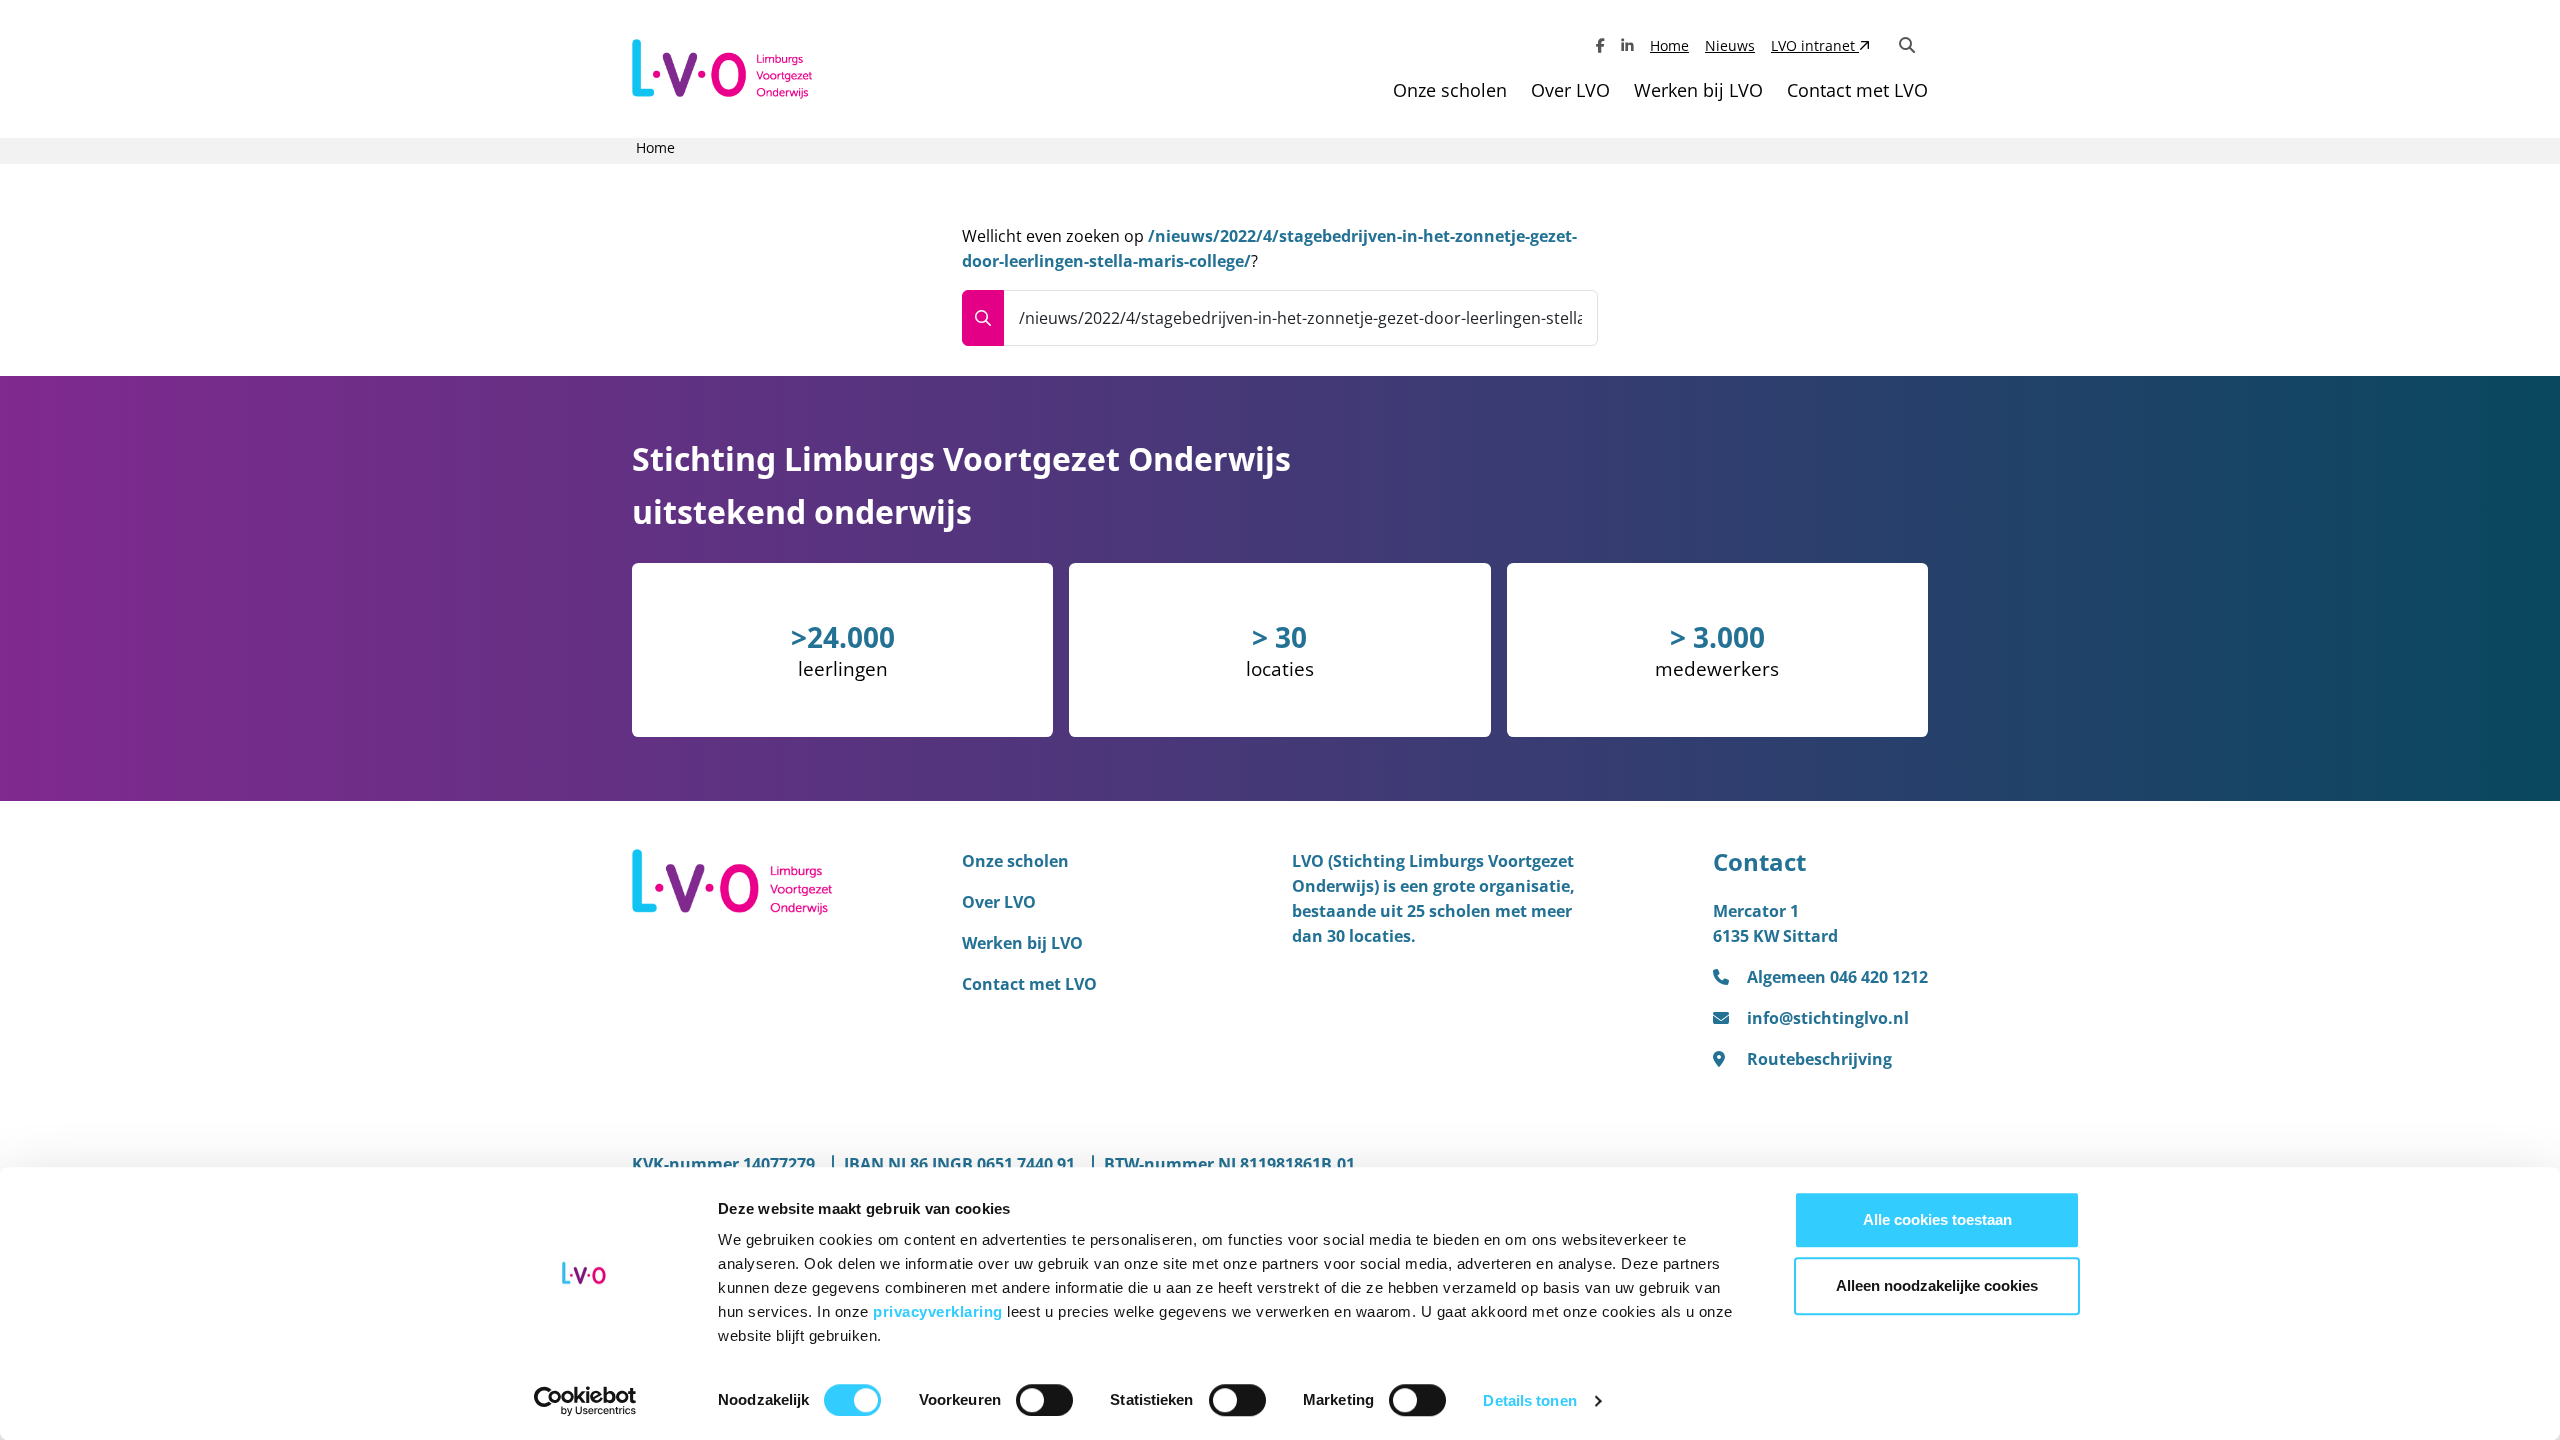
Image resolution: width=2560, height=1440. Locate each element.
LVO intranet (1815, 45)
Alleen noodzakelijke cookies (1937, 1285)
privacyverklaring (940, 1311)
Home (1669, 45)
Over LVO (1570, 90)
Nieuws (1730, 45)
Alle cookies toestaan (1937, 1219)
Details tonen (1529, 1400)
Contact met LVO (1857, 90)
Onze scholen (1450, 90)
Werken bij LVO (1698, 90)
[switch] (1044, 1400)
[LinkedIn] (1627, 45)
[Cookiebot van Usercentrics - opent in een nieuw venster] (585, 1401)
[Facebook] (1600, 45)
